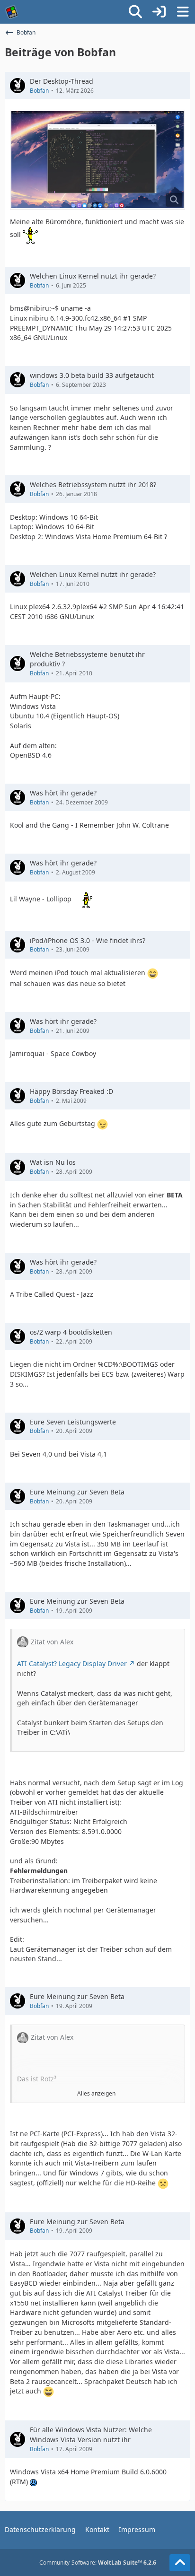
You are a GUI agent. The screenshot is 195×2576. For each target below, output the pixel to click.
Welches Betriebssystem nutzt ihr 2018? (93, 485)
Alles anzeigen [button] (96, 2093)
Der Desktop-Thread (62, 81)
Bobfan (39, 91)
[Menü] (183, 12)
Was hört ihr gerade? (63, 793)
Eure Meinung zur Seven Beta (77, 1492)
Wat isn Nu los (53, 1162)
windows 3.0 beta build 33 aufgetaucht (92, 375)
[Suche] (135, 12)
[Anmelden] (159, 12)
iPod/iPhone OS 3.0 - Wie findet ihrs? (88, 940)
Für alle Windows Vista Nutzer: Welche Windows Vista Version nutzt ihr (91, 2435)
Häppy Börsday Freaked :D (71, 1091)
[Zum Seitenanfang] (180, 2563)
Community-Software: (98, 2563)
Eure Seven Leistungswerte (73, 1422)
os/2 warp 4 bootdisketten (71, 1332)
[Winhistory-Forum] (12, 12)
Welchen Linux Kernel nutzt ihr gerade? (93, 276)
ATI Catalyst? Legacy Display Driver (72, 1663)
